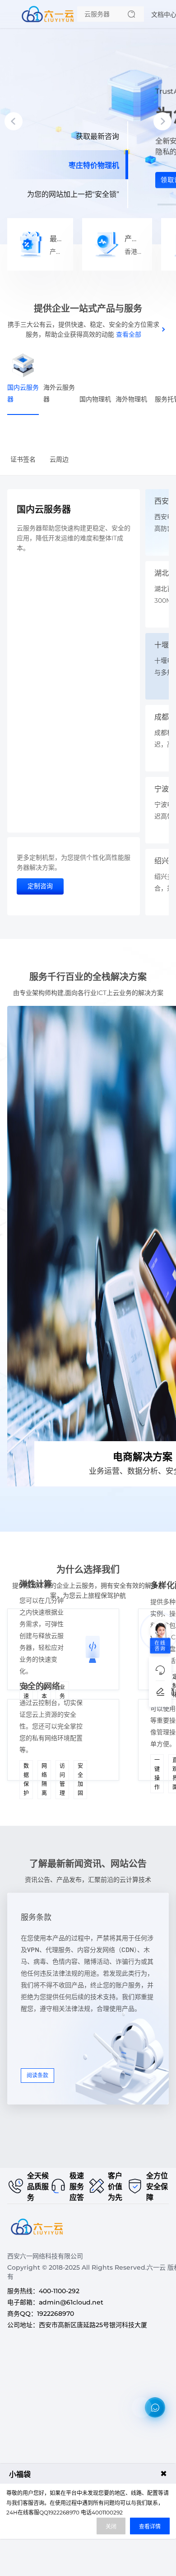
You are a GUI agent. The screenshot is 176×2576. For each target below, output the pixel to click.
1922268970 (56, 2314)
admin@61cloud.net (71, 2302)
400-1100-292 (59, 2291)
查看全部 (129, 334)
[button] (14, 121)
